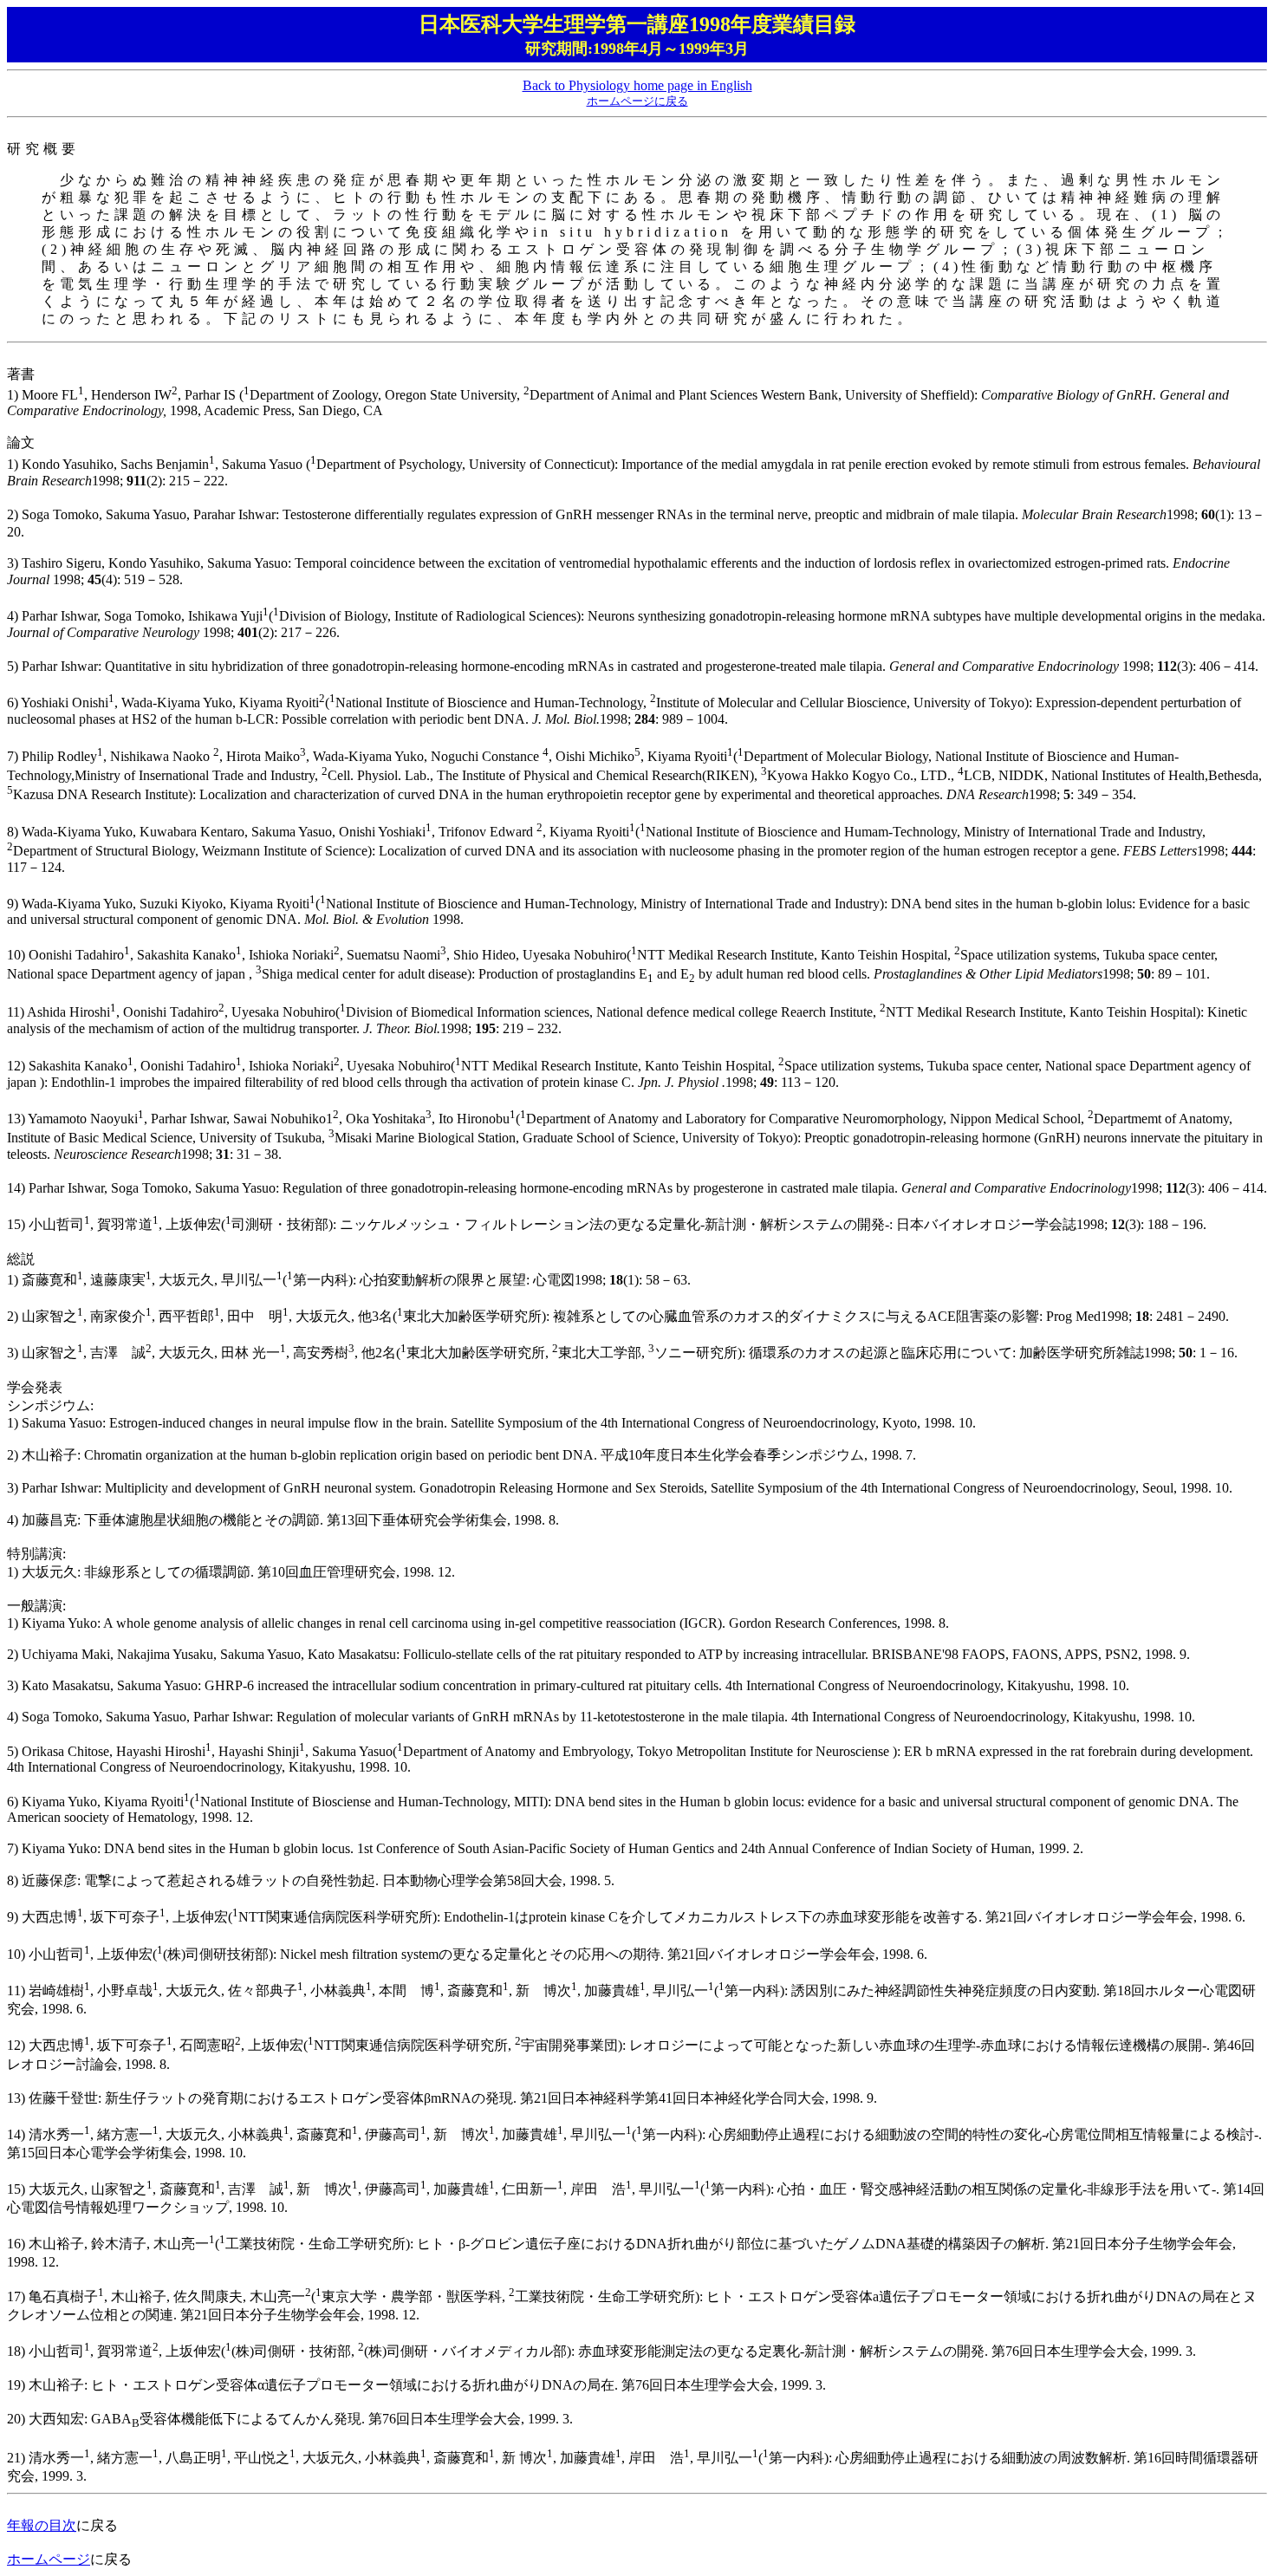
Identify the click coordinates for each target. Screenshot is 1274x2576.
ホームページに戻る (637, 101)
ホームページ (49, 2559)
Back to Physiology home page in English (637, 85)
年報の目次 (42, 2525)
